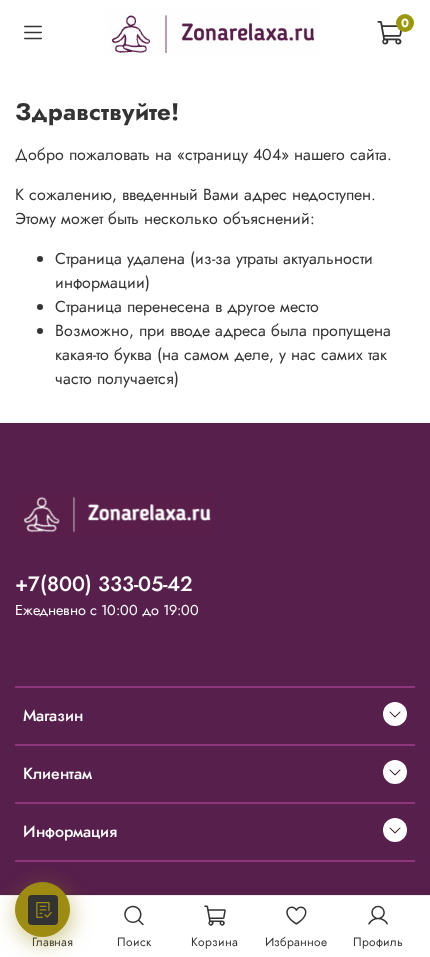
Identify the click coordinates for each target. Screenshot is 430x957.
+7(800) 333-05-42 (104, 584)
